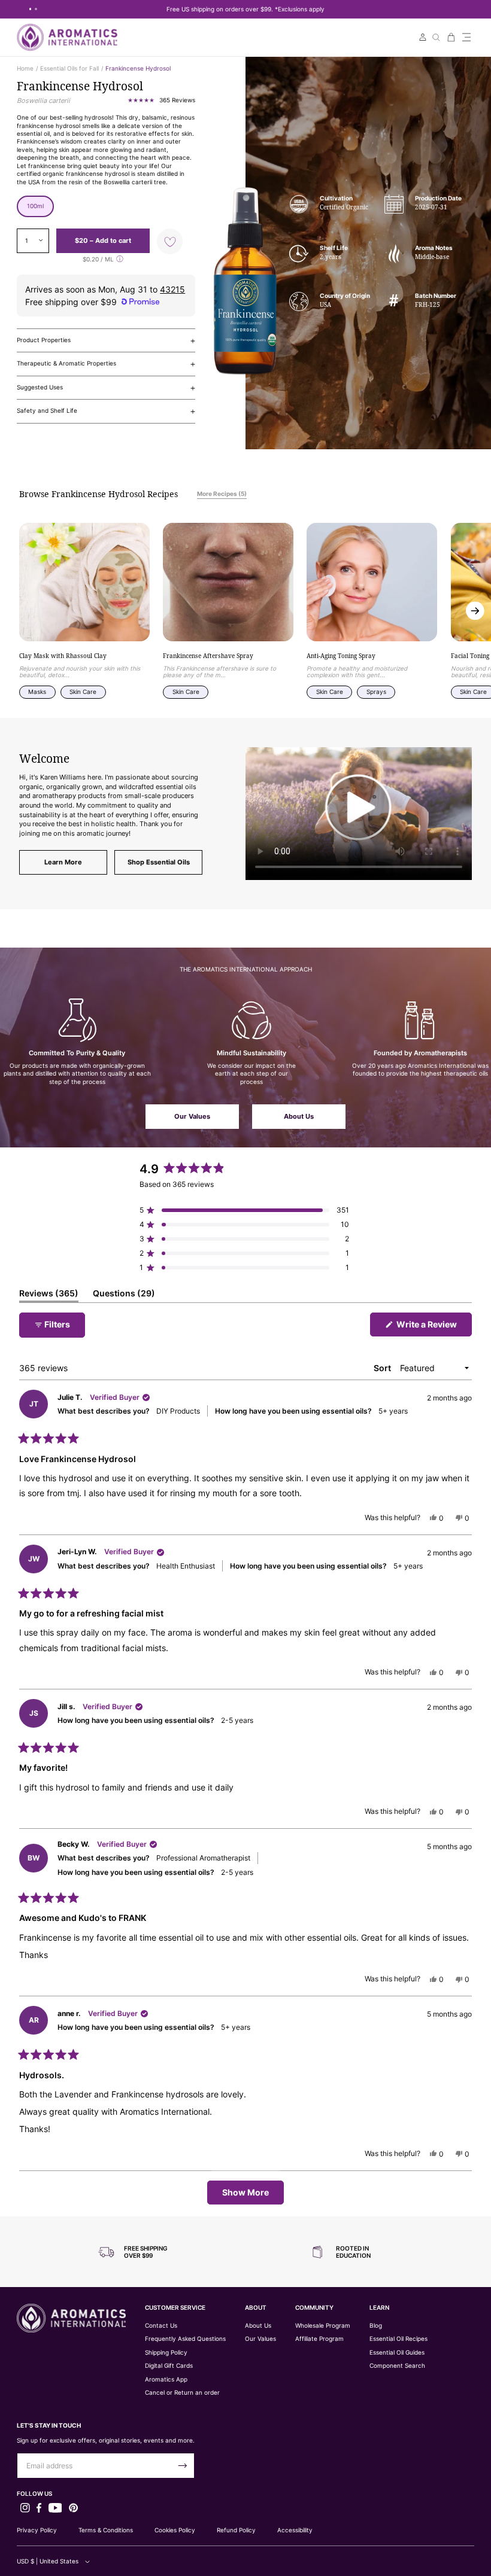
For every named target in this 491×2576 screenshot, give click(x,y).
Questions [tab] (124, 1295)
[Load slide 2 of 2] (36, 9)
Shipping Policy (166, 2353)
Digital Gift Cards (169, 2366)
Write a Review (433, 1327)
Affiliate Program (319, 2339)
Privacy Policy (37, 2530)
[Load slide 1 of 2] (31, 9)
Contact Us (161, 2326)
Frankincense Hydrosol (138, 68)
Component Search (397, 2366)
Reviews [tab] (49, 1295)
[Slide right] (475, 610)
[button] (466, 37)
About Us (299, 1116)
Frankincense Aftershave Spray (208, 657)
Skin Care (83, 692)
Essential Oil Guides (397, 2353)
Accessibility (295, 2530)
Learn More (63, 862)
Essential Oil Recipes (398, 2339)
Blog (376, 2326)
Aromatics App (166, 2379)
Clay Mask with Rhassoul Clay (63, 657)
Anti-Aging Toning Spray (341, 657)
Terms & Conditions (106, 2530)
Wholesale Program (323, 2326)
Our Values (192, 1116)
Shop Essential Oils (159, 862)
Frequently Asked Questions (185, 2339)
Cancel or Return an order (182, 2393)
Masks (37, 692)
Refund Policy (236, 2530)
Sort (383, 1368)
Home (25, 68)
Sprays (376, 692)
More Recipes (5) (222, 494)
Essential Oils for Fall (69, 68)
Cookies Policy (175, 2530)
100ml (35, 206)
